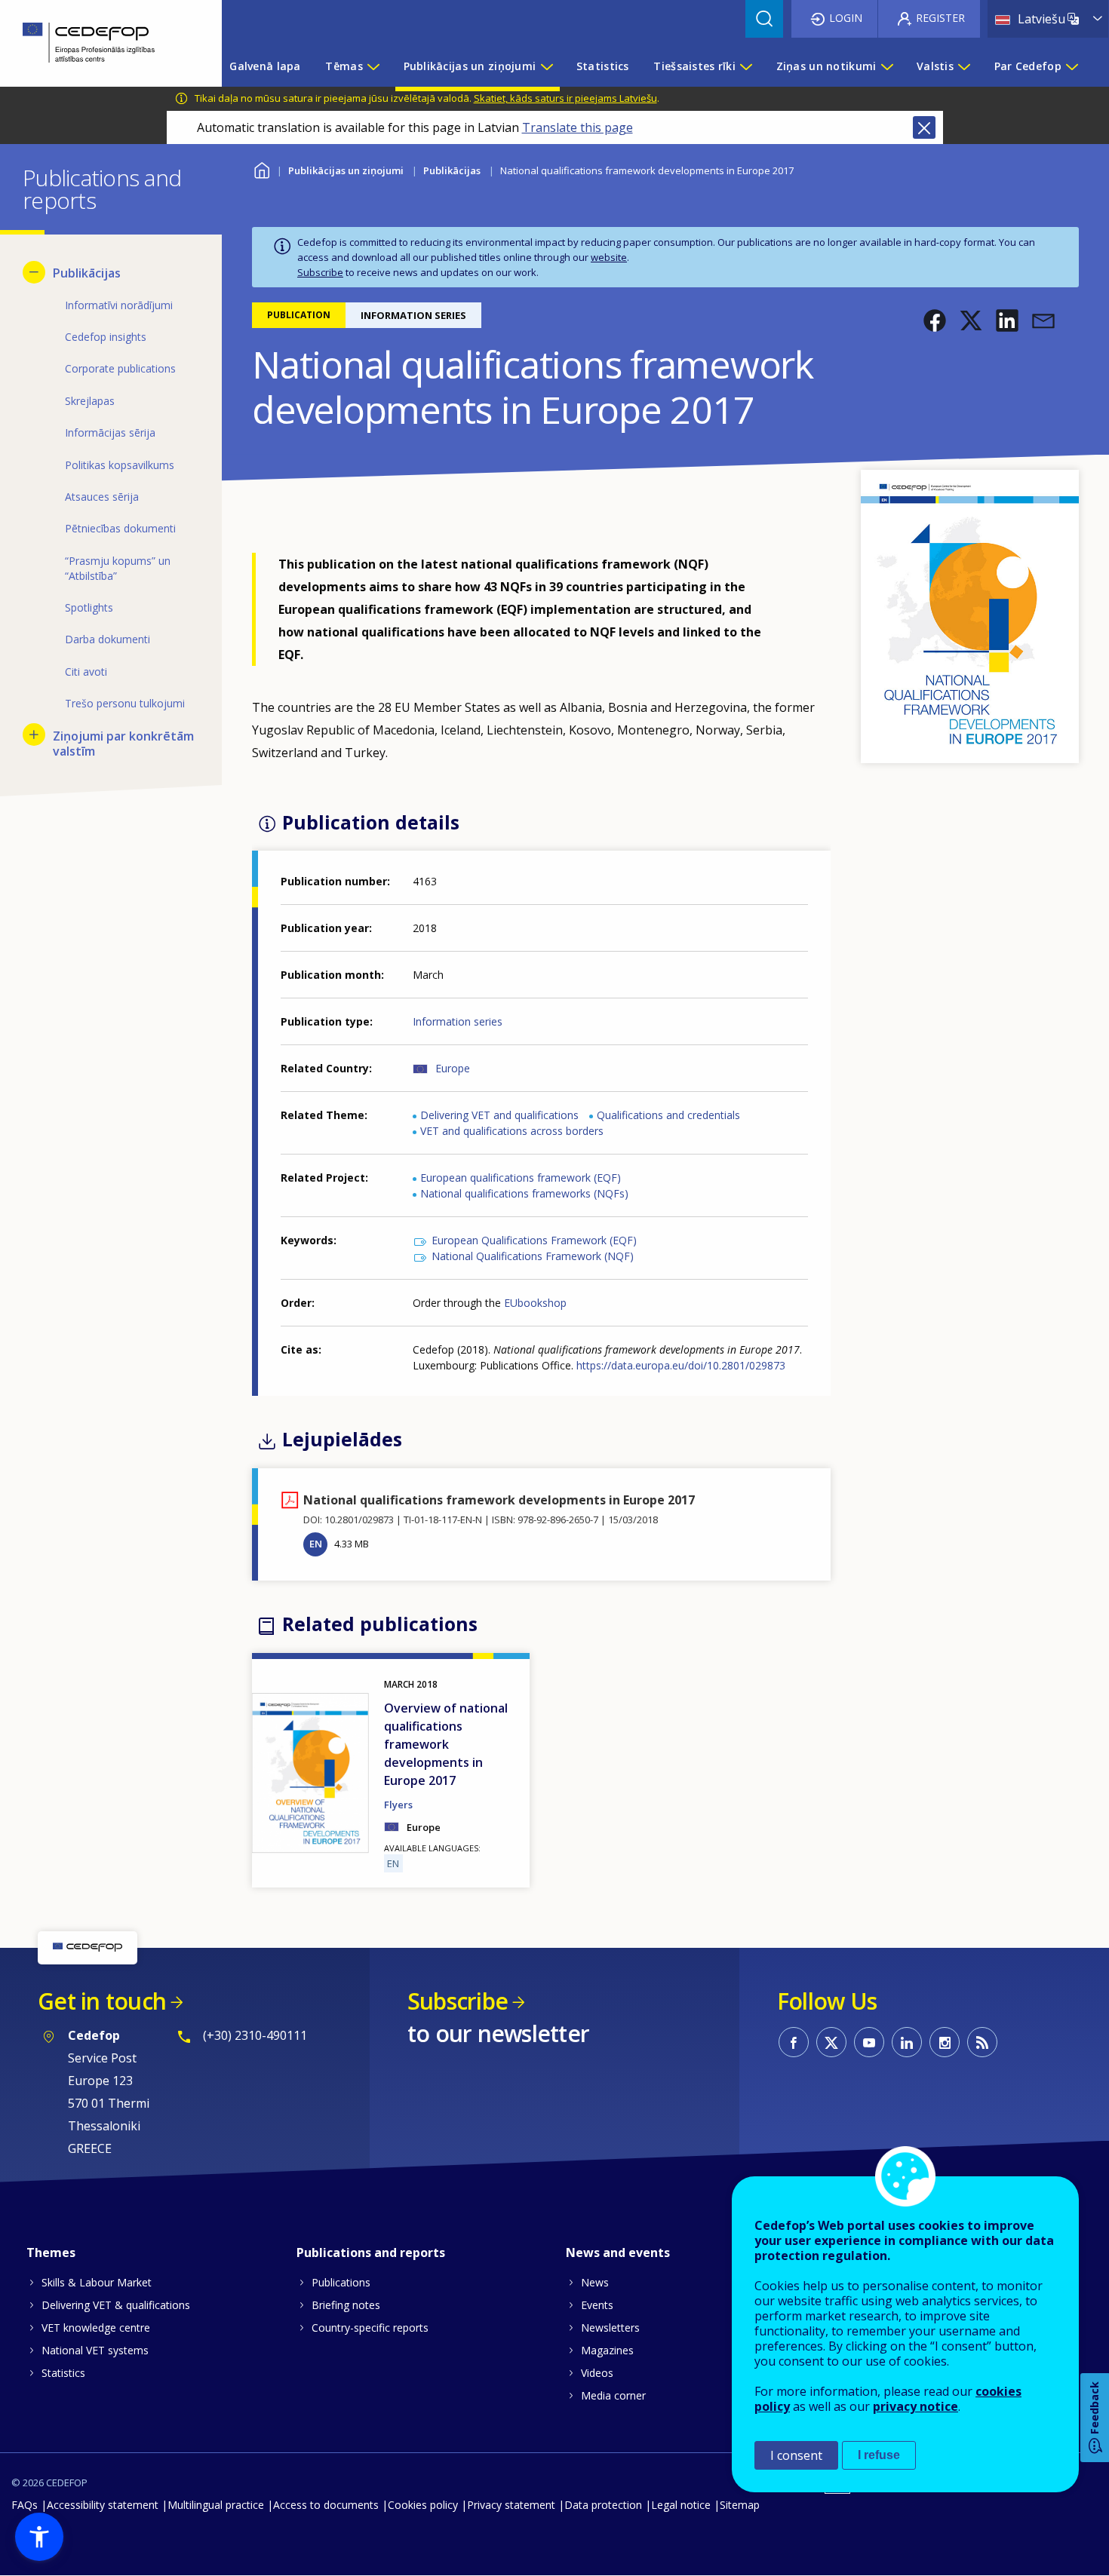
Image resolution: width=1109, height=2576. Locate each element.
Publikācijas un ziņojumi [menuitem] (470, 66)
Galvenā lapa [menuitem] (265, 66)
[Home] (100, 43)
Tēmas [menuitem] (344, 66)
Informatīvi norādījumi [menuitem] (119, 305)
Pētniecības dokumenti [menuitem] (120, 528)
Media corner (613, 2395)
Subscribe (320, 272)
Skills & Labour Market (97, 2282)
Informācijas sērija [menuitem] (110, 432)
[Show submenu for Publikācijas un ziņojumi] (546, 66)
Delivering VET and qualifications (499, 1115)
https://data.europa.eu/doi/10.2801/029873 (681, 1365)
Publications (341, 2282)
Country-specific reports (370, 2328)
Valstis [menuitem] (935, 66)
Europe (453, 1068)
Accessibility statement (103, 2505)
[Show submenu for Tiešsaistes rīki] (745, 66)
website (609, 257)
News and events (618, 2252)
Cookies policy (423, 2505)
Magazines (607, 2350)
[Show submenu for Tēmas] (373, 66)
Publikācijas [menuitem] (87, 273)
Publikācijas (452, 170)
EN (316, 1544)
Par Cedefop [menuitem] (1028, 66)
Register (940, 18)
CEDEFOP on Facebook (794, 2042)
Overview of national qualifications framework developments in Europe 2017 (446, 1744)
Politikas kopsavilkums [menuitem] (120, 465)
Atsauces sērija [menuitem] (102, 497)
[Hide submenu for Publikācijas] (34, 272)
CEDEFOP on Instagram (945, 2042)
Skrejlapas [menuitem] (90, 401)
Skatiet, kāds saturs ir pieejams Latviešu (565, 98)
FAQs (25, 2505)
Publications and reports (371, 2252)
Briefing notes (346, 2305)
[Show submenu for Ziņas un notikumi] (886, 66)
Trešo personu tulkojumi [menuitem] (125, 703)
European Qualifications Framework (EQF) (534, 1240)
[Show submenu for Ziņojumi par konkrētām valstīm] (34, 734)
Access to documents (326, 2505)
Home (261, 169)
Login (846, 18)
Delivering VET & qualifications (116, 2305)
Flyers (398, 1805)
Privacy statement (511, 2505)
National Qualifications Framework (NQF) (533, 1256)
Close (924, 127)
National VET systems (95, 2350)
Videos (597, 2373)
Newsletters (610, 2328)
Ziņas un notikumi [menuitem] (826, 66)
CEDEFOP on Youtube (869, 2042)
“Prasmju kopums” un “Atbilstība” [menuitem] (118, 568)
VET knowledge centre (96, 2328)
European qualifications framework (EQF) (521, 1178)
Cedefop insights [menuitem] (106, 337)
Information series (458, 1021)
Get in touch (102, 2001)
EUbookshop (535, 1303)
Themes (51, 2252)
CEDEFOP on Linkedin (907, 2042)
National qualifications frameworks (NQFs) (524, 1193)
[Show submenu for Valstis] (963, 66)
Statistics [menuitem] (603, 66)
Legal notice (681, 2505)
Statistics (63, 2373)
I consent (796, 2455)
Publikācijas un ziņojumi (346, 170)
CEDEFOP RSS (982, 2042)
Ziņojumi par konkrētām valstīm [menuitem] (123, 744)
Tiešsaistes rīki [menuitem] (694, 66)
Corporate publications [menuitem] (120, 368)
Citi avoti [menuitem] (86, 672)
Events (597, 2305)
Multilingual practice (216, 2505)
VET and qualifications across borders (512, 1131)
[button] (935, 320)
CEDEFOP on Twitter (831, 2042)
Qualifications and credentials (668, 1115)
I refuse (879, 2455)
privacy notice (915, 2406)
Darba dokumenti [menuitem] (108, 639)
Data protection (603, 2505)
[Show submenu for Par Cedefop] (1071, 66)
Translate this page (578, 127)
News (595, 2282)
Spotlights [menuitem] (89, 607)
